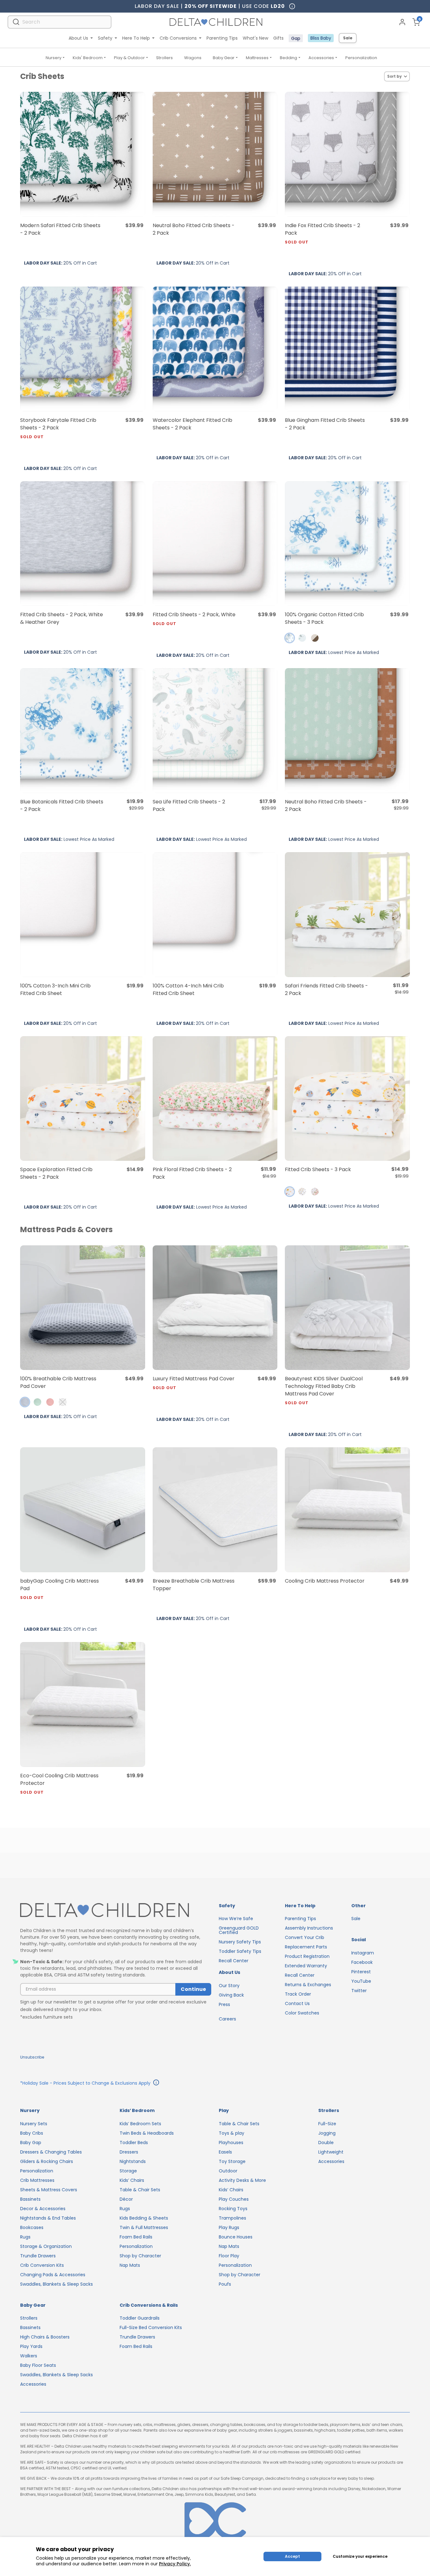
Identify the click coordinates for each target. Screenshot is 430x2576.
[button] (290, 638)
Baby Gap (31, 2143)
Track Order (298, 1994)
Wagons (193, 58)
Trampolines (232, 2218)
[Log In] (402, 22)
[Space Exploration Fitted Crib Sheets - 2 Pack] (83, 1099)
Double (326, 2143)
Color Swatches (302, 2013)
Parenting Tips (222, 38)
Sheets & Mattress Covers (49, 2190)
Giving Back (231, 1995)
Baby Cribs (32, 2133)
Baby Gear (224, 58)
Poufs (225, 2284)
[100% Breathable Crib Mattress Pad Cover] (83, 1308)
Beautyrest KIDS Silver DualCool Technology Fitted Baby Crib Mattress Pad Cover (324, 1390)
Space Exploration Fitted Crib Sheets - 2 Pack (56, 1173)
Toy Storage (232, 2161)
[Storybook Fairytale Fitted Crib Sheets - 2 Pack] (83, 349)
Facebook (362, 1962)
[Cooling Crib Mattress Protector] (347, 1510)
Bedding (289, 58)
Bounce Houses (236, 2237)
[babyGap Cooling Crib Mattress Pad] (83, 1510)
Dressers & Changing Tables (51, 2152)
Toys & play (232, 2133)
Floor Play (229, 2256)
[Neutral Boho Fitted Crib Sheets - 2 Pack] (215, 154)
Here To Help (136, 38)
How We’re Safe (236, 1919)
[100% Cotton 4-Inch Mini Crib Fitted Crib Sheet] (215, 915)
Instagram (363, 1953)
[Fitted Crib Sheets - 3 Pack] (347, 1099)
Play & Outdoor (129, 58)
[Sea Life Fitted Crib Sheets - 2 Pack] (215, 731)
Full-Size (327, 2124)
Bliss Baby (321, 38)
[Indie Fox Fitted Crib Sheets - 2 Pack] (347, 154)
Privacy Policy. (175, 2564)
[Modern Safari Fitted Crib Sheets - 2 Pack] (83, 154)
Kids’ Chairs (132, 2180)
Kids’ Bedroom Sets (140, 2124)
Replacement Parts (306, 1947)
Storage (128, 2171)
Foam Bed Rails (136, 2237)
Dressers (129, 2152)
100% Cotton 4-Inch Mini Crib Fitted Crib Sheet (188, 989)
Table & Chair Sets (140, 2190)
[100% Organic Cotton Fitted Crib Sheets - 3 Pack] (347, 544)
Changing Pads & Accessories (53, 2275)
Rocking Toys (233, 2209)
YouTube (361, 1981)
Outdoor (228, 2171)
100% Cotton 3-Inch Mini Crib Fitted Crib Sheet (55, 989)
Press (224, 2004)
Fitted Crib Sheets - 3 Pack (318, 1169)
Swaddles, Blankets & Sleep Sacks (57, 2284)
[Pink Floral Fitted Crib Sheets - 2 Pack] (215, 1099)
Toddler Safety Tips (240, 1951)
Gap (296, 38)
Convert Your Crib (305, 1937)
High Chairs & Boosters (45, 2337)
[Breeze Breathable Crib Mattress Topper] (215, 1510)
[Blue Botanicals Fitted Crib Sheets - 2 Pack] (83, 731)
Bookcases (32, 2227)
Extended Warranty (306, 1966)
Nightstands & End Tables (48, 2218)
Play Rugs (229, 2227)
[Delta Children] (116, 1911)
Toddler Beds (134, 2143)
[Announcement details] (156, 2083)
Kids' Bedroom (88, 58)
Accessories (321, 58)
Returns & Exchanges (308, 1985)
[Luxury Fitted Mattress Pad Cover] (215, 1308)
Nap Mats (130, 2265)
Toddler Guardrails (140, 2318)
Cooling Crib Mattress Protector (325, 1581)
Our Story (229, 1986)
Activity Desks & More (242, 2180)
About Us (78, 38)
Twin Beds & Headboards (147, 2133)
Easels (225, 2152)
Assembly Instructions (309, 1928)
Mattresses (257, 58)
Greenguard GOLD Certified (239, 1930)
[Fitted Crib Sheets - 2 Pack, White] (215, 544)
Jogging (327, 2133)
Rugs (25, 2237)
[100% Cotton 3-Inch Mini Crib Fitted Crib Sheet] (83, 915)
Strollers (164, 58)
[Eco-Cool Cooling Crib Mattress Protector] (83, 1704)
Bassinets (30, 2199)
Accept (292, 2556)
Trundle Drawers (38, 2256)
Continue (193, 1989)
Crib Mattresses (37, 2180)
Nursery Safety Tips (240, 1942)
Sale (348, 38)
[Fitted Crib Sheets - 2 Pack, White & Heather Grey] (83, 544)
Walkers (29, 2356)
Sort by (394, 76)
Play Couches (234, 2199)
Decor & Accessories (43, 2209)
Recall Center (234, 1961)
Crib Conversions (178, 38)
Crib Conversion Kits (42, 2265)
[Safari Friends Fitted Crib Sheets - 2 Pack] (347, 915)
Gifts (278, 38)
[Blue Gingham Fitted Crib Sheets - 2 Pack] (347, 349)
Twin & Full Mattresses (144, 2227)
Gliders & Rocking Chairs (47, 2161)
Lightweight (331, 2152)
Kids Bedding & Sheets (144, 2218)
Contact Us (297, 2003)
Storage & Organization (46, 2246)
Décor (126, 2199)
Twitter (359, 1991)
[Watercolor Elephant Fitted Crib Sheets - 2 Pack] (215, 349)
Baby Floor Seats (38, 2365)
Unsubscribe (32, 2057)
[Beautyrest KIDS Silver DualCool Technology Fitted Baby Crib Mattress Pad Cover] (347, 1308)
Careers (227, 2019)
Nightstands (133, 2161)
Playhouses (231, 2143)
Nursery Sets (34, 2124)
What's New (255, 38)
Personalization (361, 58)
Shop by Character (140, 2256)
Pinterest (361, 1972)
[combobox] (59, 22)
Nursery (54, 58)
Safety (105, 38)
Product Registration (307, 1956)
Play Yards (31, 2346)
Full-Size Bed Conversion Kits (151, 2327)
